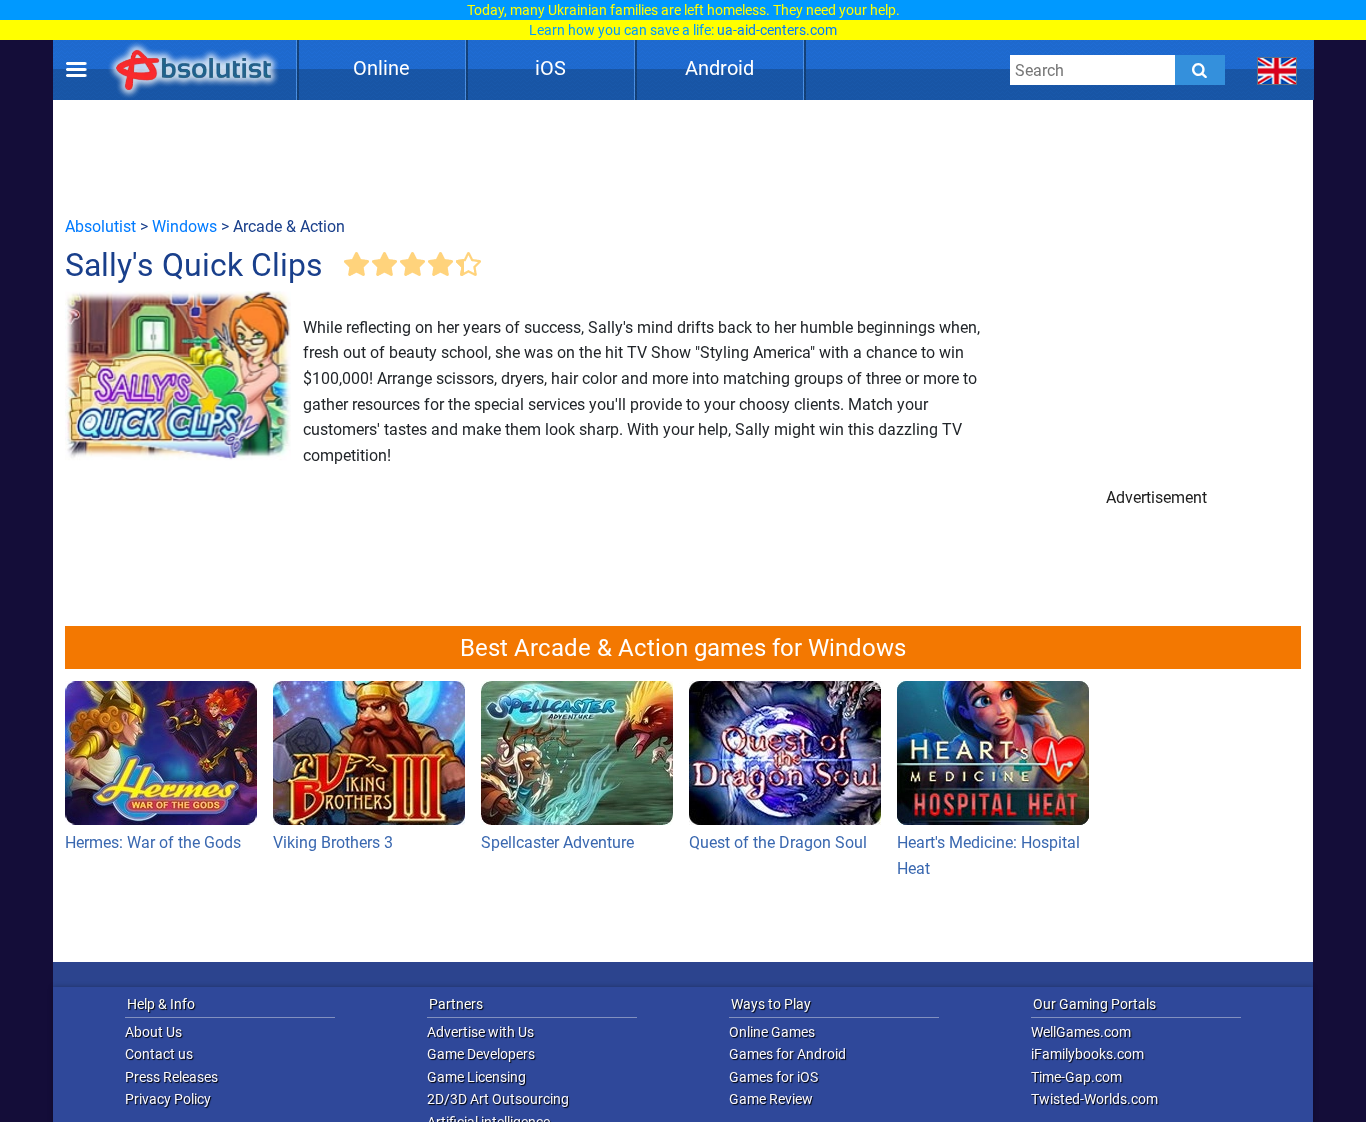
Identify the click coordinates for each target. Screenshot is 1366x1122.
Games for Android (787, 1054)
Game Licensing (476, 1077)
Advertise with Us (480, 1032)
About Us (153, 1032)
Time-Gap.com (1076, 1077)
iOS (550, 68)
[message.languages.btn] (1277, 70)
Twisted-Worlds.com (1094, 1099)
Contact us (159, 1054)
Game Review (771, 1099)
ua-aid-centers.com (777, 30)
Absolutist (100, 226)
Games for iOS (773, 1077)
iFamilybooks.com (1087, 1054)
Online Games (772, 1032)
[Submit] (1200, 70)
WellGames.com (1081, 1032)
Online (381, 68)
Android (719, 68)
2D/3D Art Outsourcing (498, 1099)
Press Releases (171, 1077)
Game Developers (481, 1054)
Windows (184, 226)
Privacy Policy (168, 1099)
